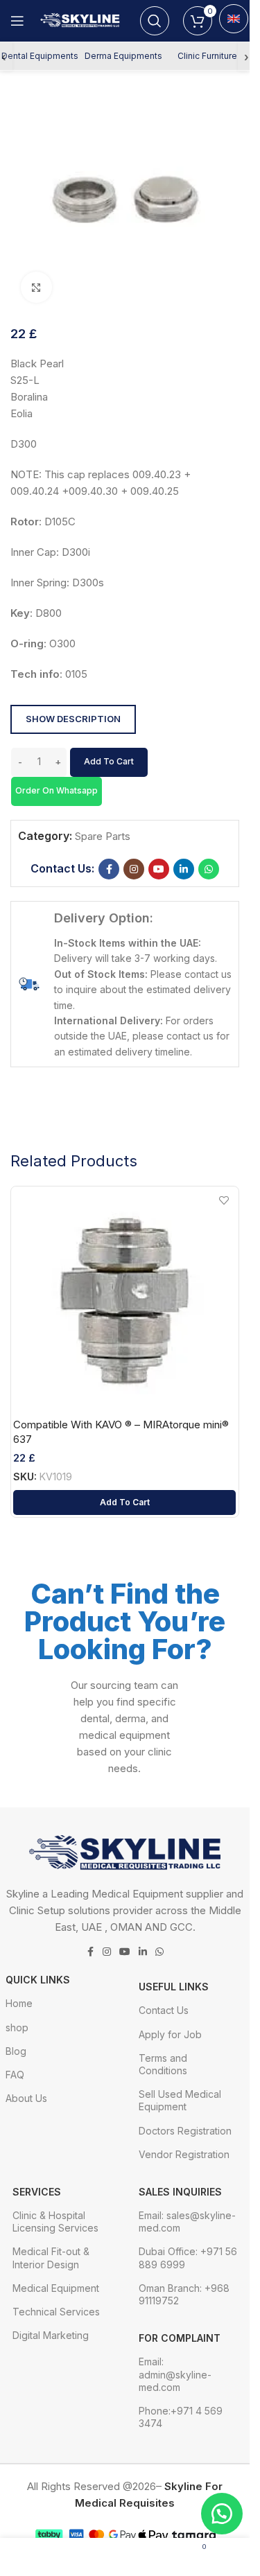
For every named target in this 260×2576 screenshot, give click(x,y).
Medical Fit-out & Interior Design (51, 2258)
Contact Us (164, 2010)
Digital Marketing (51, 2335)
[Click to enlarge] (36, 287)
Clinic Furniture (207, 56)
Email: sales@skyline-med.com (187, 2222)
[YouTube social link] (159, 869)
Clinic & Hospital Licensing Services (55, 2222)
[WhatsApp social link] (209, 869)
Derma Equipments (123, 56)
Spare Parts (103, 836)
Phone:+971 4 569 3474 (181, 2417)
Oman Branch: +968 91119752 (184, 2294)
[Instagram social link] (134, 869)
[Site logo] (82, 20)
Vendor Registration (184, 2154)
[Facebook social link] (109, 869)
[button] (56, 790)
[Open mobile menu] (17, 21)
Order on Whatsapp (57, 790)
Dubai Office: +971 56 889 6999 (188, 2258)
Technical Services (56, 2312)
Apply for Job (170, 2034)
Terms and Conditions (163, 2064)
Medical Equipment (56, 2288)
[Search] (155, 21)
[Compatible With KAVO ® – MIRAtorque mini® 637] (124, 1300)
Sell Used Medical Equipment (180, 2100)
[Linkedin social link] (184, 869)
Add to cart (109, 761)
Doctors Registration (185, 2131)
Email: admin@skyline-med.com (175, 2374)
